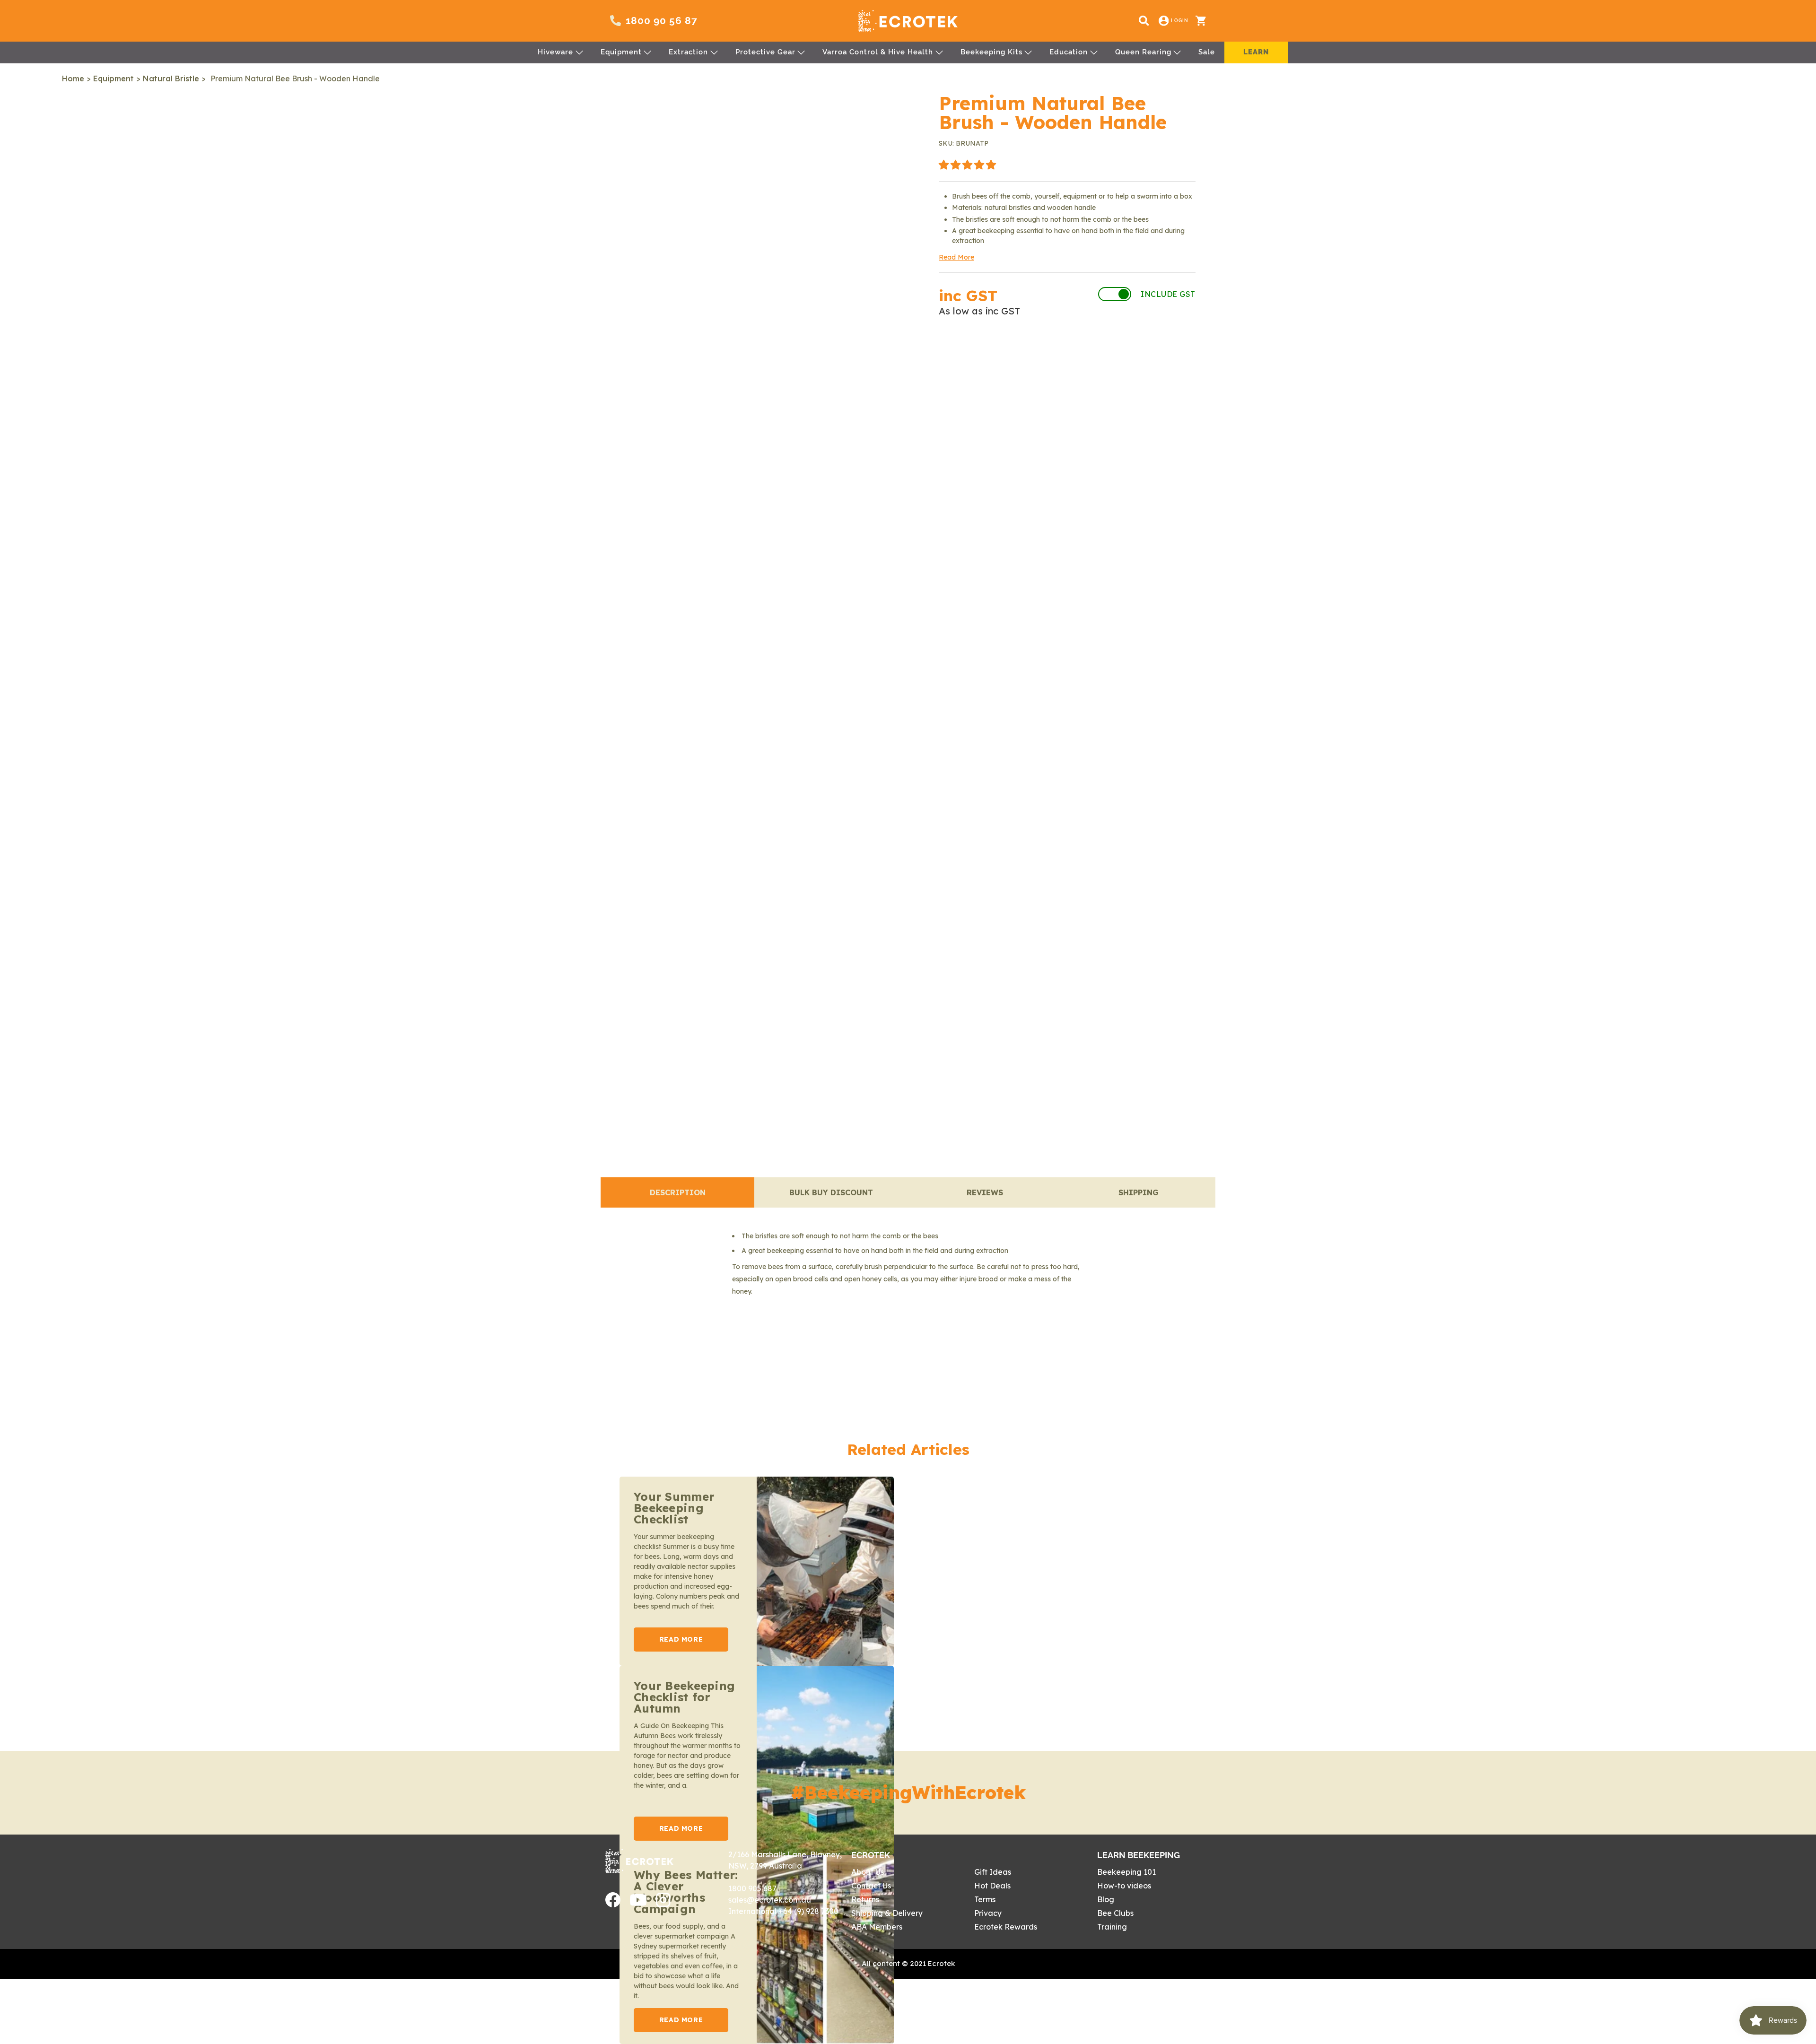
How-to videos (1124, 1886)
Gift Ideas (993, 1872)
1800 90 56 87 (662, 21)
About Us (868, 1872)
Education (1069, 52)
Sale (1207, 52)
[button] (967, 165)
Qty (949, 397)
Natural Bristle (171, 78)
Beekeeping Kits (991, 52)
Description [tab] (678, 1192)
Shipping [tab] (1139, 1192)
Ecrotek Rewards (1006, 1927)
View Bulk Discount (1129, 397)
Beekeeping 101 (1126, 1872)
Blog (1106, 1899)
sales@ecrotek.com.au (770, 1900)
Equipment (621, 52)
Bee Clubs (1115, 1913)
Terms (985, 1899)
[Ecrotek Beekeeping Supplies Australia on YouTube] (638, 1903)
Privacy (988, 1913)
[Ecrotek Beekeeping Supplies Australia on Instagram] (663, 1904)
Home (73, 78)
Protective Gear (765, 52)
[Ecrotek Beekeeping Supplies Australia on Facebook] (613, 1905)
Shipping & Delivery (887, 1913)
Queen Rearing (1143, 52)
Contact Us (871, 1886)
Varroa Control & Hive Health (878, 52)
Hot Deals (992, 1886)
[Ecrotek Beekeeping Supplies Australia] (908, 21)
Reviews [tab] (985, 1192)
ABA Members (877, 1927)
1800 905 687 (752, 1888)
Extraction (688, 52)
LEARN (1256, 52)
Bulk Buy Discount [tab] (831, 1192)
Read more (681, 1639)
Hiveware (555, 52)
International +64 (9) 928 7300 (783, 1911)
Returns (865, 1899)
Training (1112, 1927)
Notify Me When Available (1067, 351)
